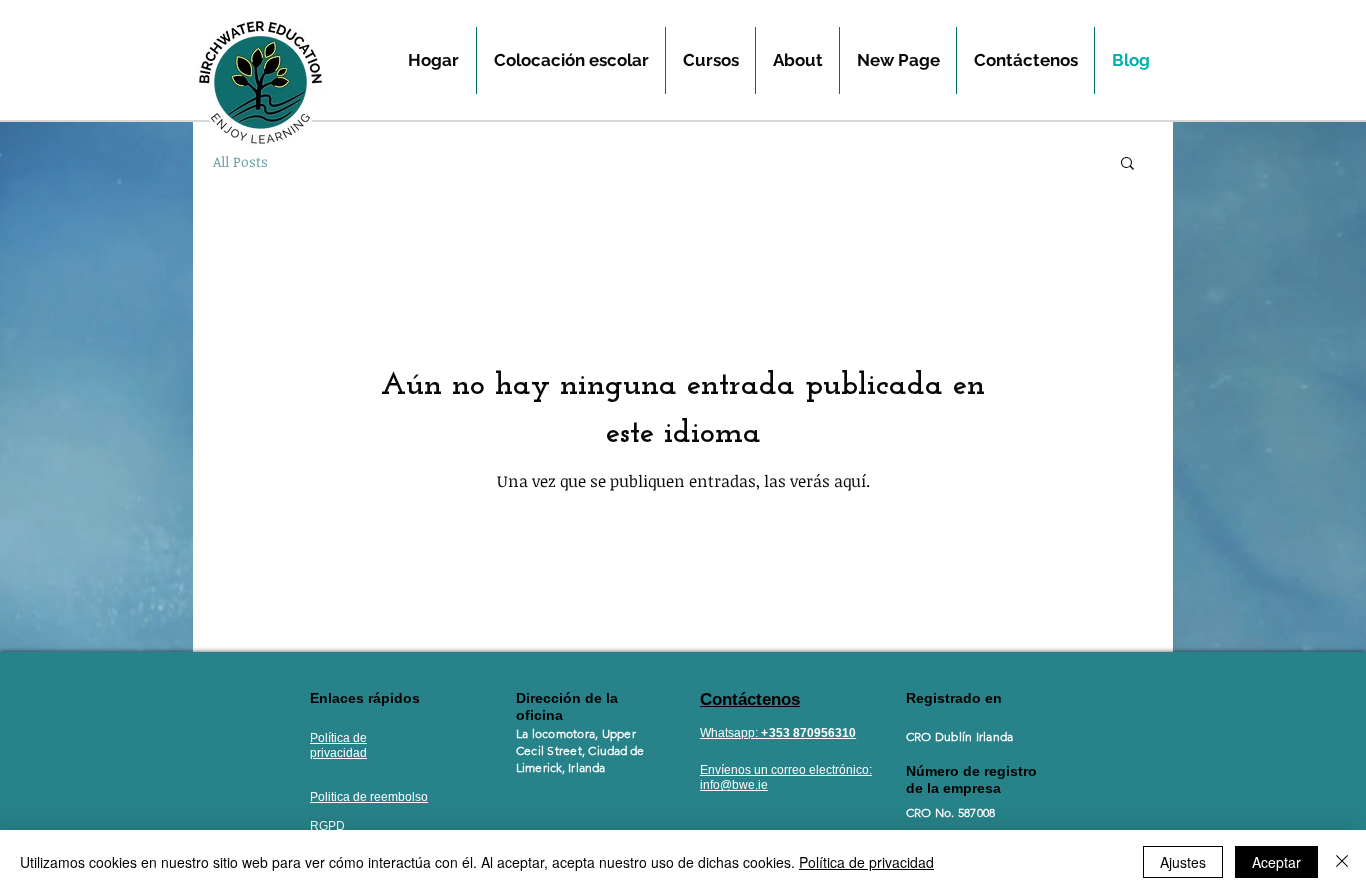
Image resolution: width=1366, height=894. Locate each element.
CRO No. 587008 (950, 812)
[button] (1127, 164)
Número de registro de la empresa (971, 779)
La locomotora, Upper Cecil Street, (576, 742)
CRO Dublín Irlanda (959, 736)
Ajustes (1183, 862)
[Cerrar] (1342, 862)
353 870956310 (812, 733)
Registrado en (956, 698)
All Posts (240, 161)
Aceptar (1276, 862)
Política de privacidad (866, 862)
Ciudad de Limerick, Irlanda (580, 759)
